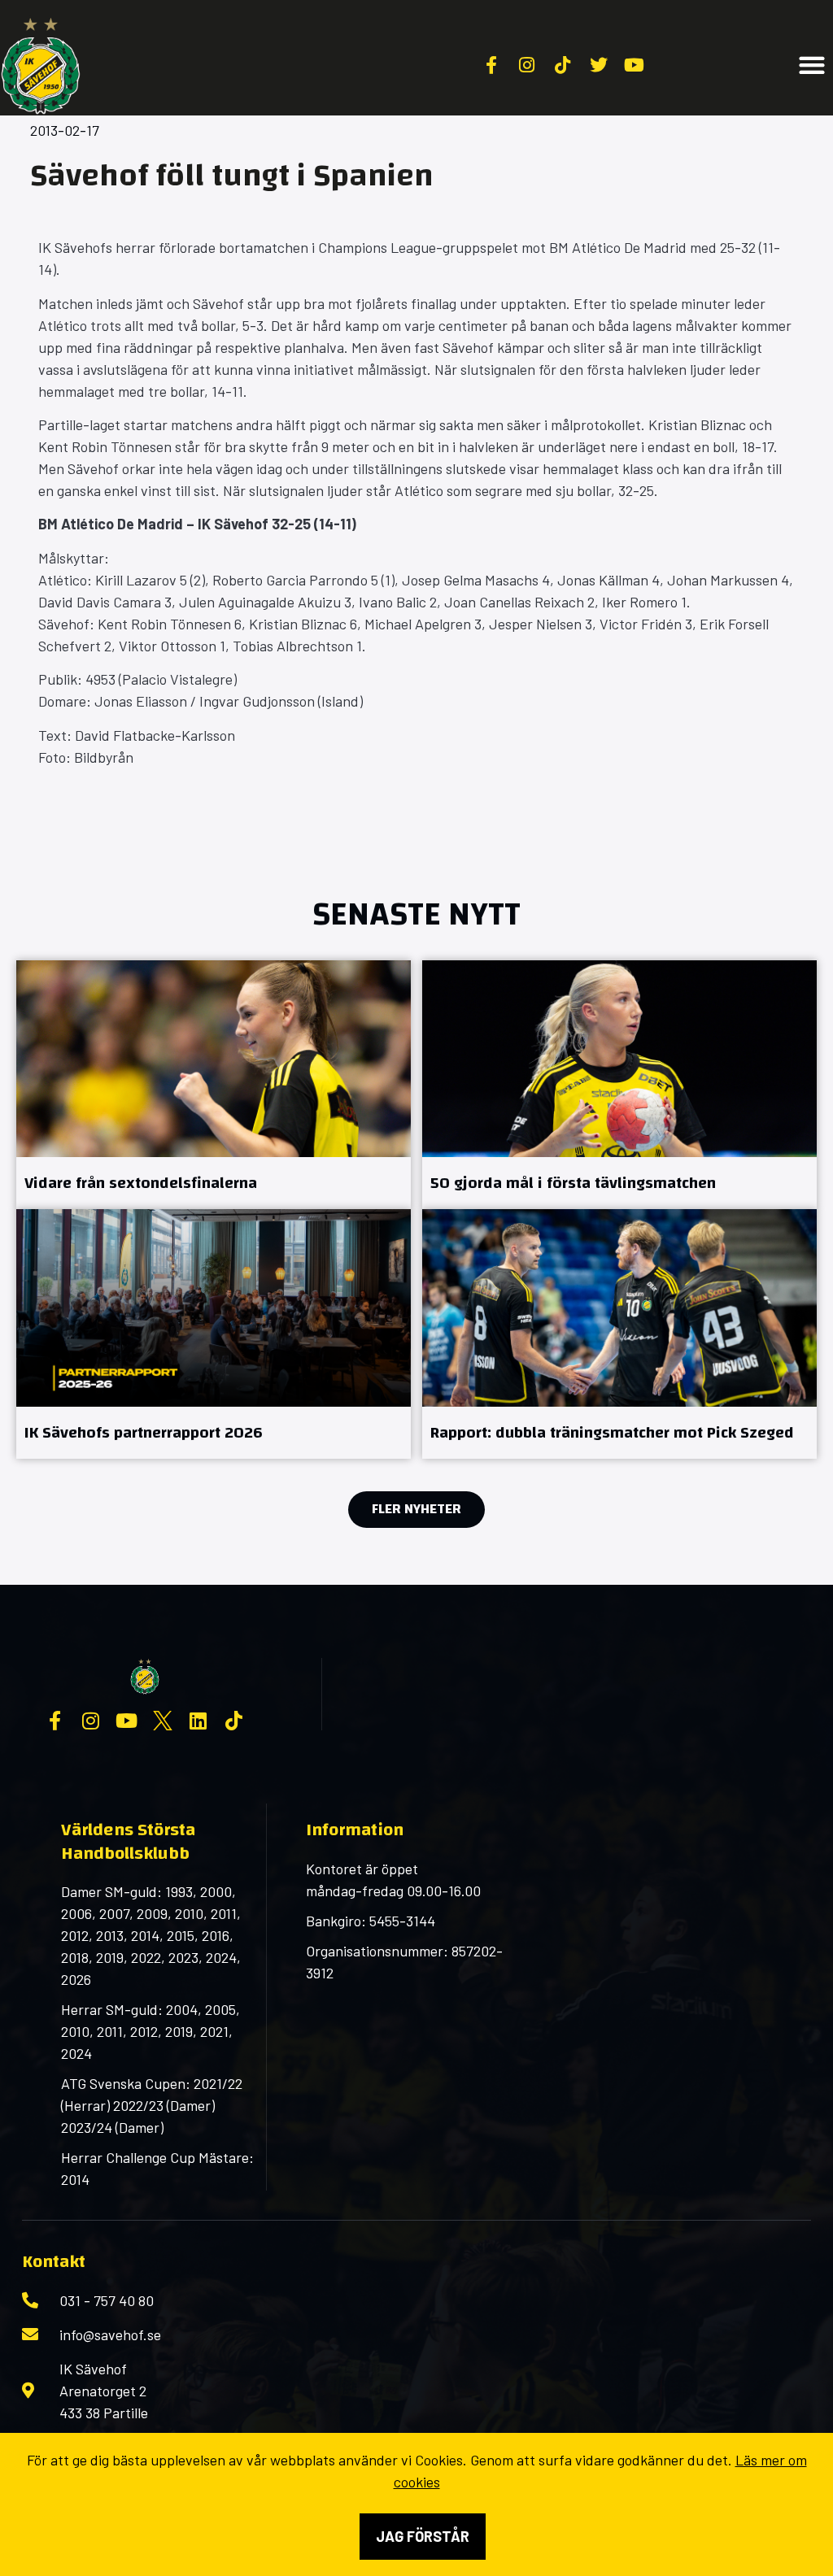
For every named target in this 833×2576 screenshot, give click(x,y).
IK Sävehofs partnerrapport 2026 (144, 1432)
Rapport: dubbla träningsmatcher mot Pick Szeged (612, 1432)
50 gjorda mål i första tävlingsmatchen (573, 1183)
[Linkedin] (198, 1721)
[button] (812, 65)
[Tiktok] (234, 1721)
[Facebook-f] (55, 1721)
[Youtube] (127, 1721)
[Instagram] (91, 1721)
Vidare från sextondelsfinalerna (141, 1183)
